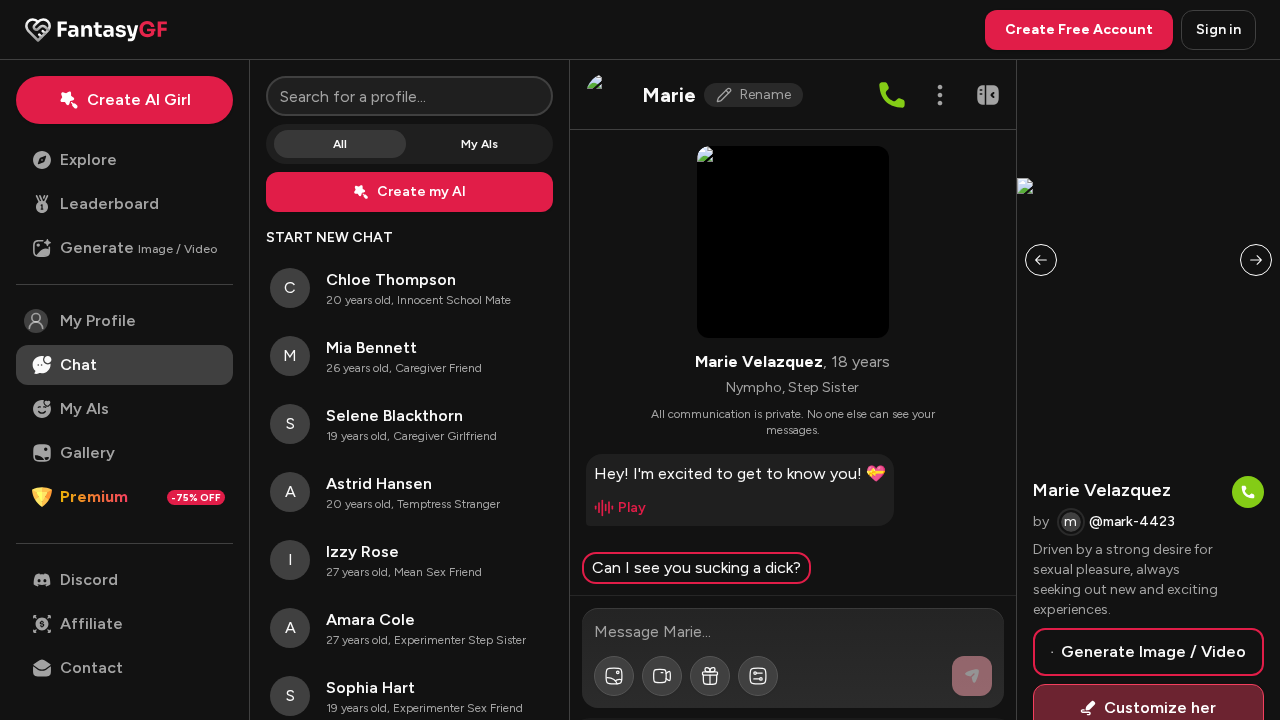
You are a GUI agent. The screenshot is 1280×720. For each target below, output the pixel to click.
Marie (669, 95)
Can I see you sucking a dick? (696, 567)
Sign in (1218, 29)
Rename (765, 94)
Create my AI (421, 191)
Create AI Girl (139, 99)
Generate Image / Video (1153, 651)
